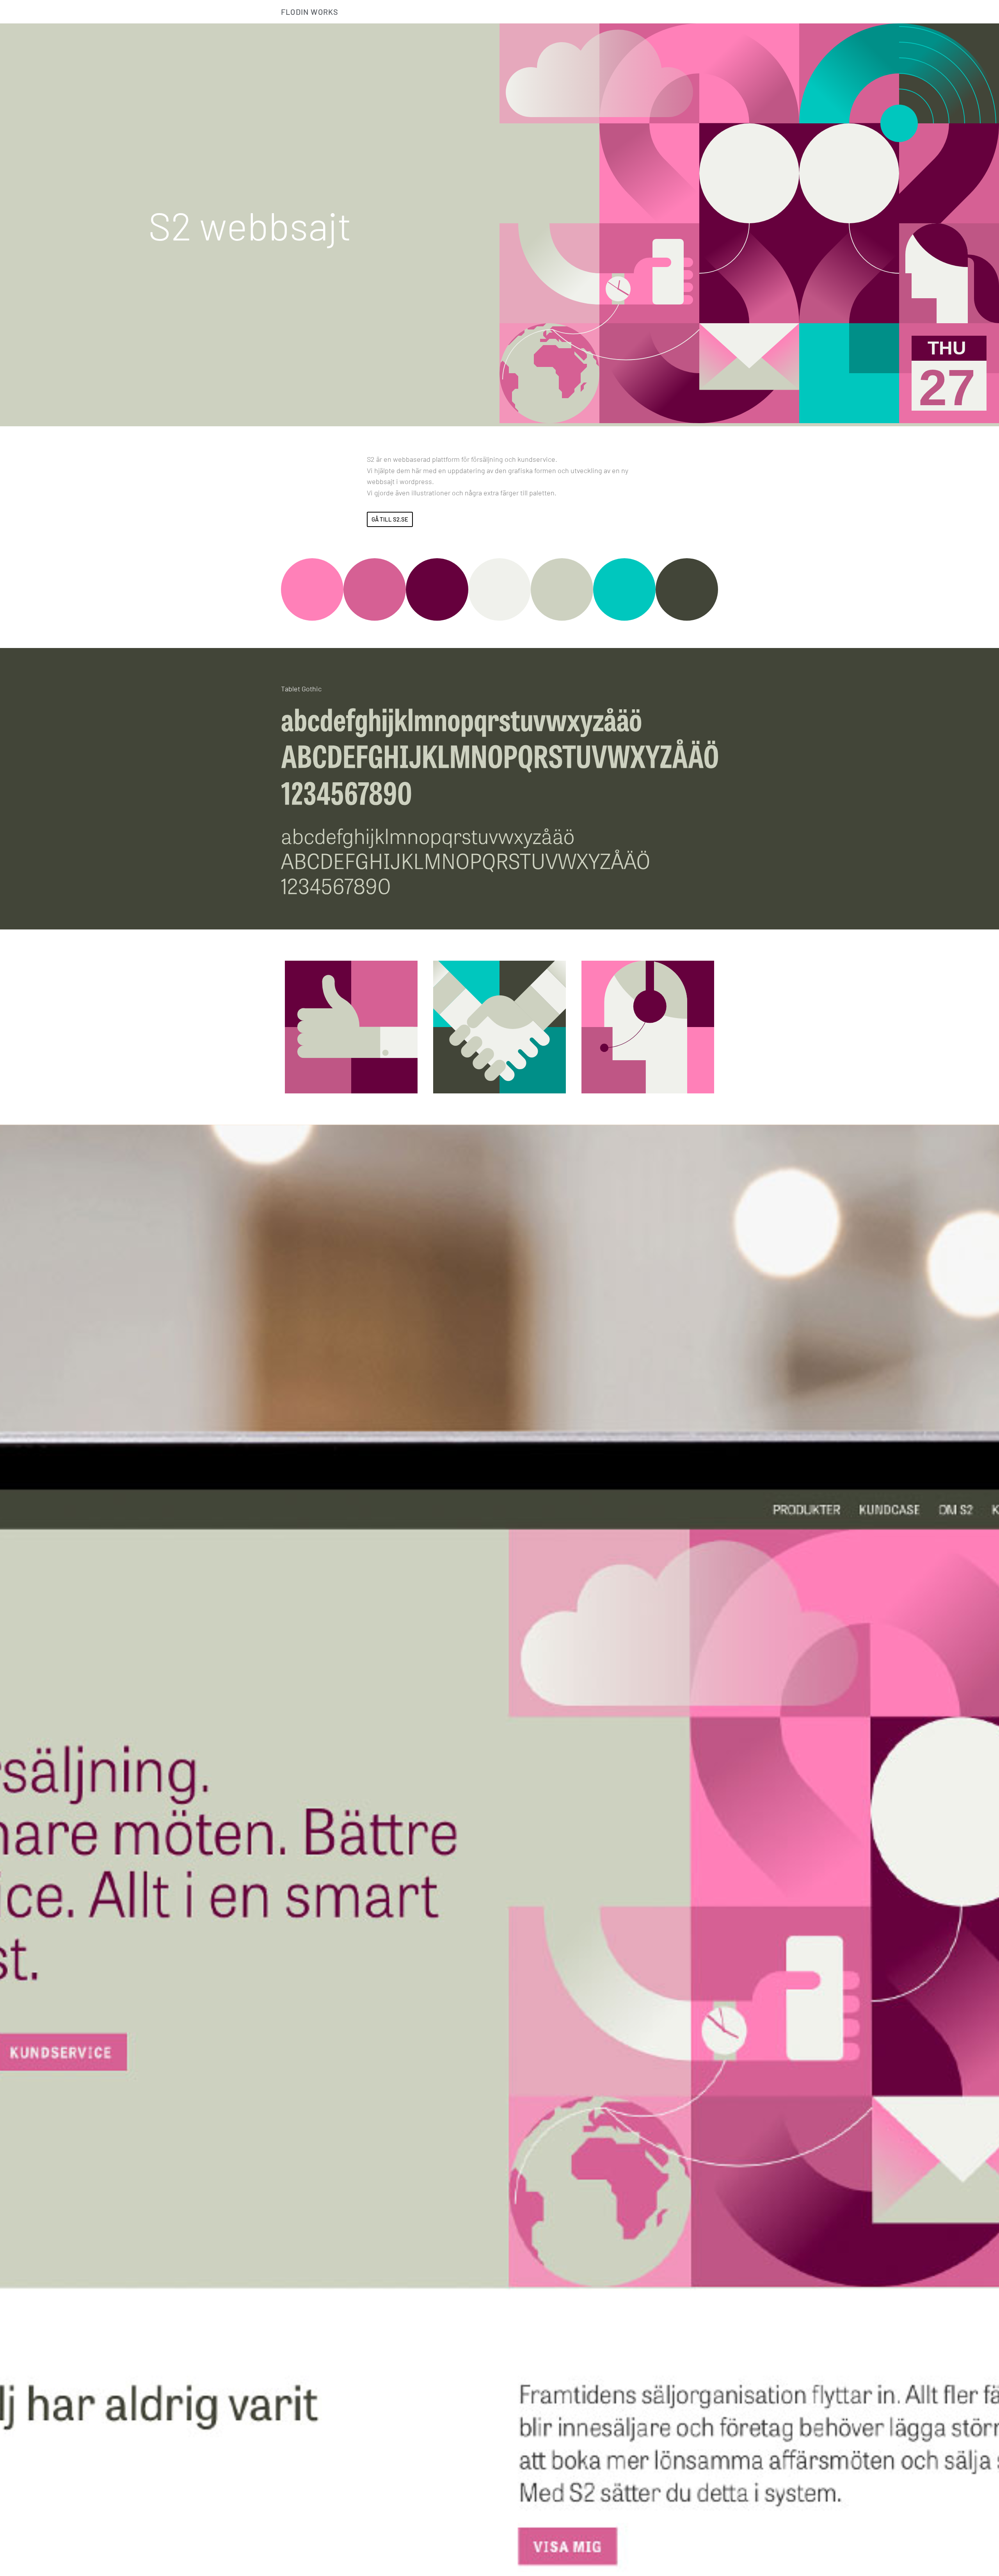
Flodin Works (310, 12)
